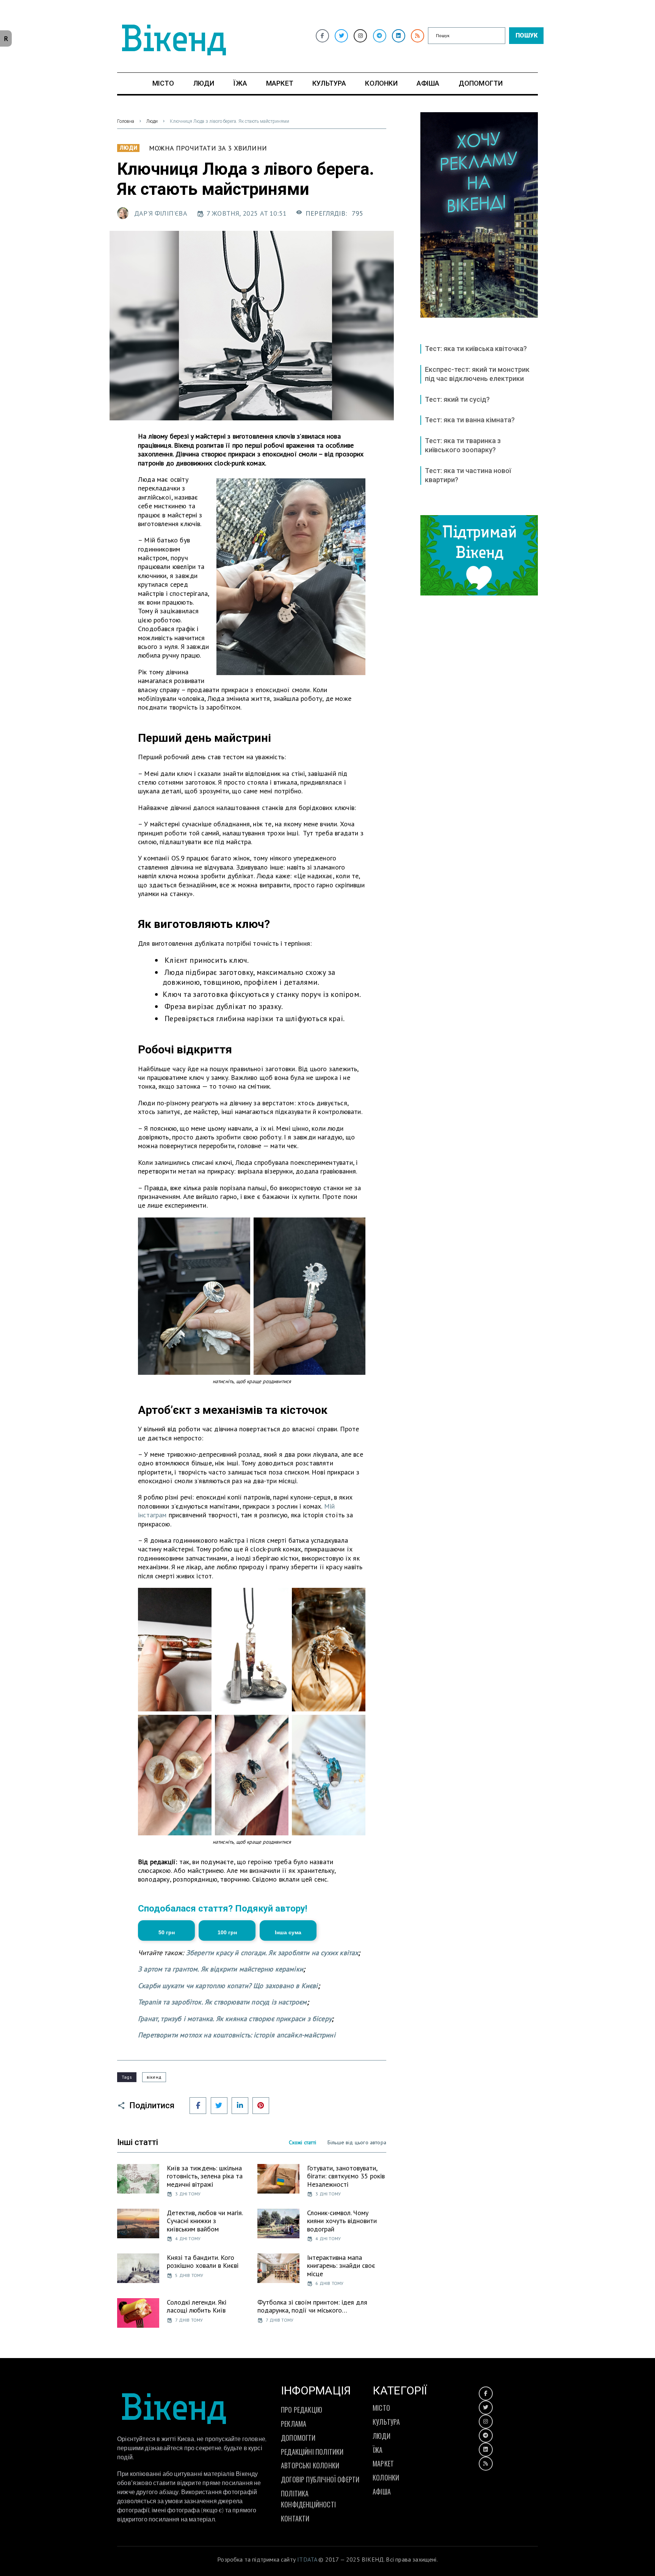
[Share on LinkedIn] (240, 2106)
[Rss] (418, 36)
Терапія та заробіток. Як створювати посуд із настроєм (223, 2002)
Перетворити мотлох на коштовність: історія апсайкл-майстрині (237, 2035)
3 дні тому (188, 2194)
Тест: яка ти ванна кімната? (470, 420)
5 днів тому (189, 2275)
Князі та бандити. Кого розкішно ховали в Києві (203, 2262)
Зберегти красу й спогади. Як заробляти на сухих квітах (272, 1953)
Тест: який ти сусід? (457, 399)
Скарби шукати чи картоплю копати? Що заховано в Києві (228, 1986)
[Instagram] (360, 36)
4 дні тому (188, 2238)
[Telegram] (380, 36)
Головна (126, 121)
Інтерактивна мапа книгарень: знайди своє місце (341, 2266)
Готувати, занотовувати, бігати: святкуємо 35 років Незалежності (346, 2176)
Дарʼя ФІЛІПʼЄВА (161, 213)
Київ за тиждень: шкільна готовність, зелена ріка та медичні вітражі (205, 2176)
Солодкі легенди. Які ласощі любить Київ (197, 2306)
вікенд (154, 2077)
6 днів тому (329, 2283)
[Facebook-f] (322, 36)
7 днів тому (189, 2320)
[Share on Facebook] (198, 2106)
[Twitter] (341, 36)
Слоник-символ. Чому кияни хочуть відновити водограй (342, 2221)
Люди (152, 121)
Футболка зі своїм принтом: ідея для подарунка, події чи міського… (312, 2306)
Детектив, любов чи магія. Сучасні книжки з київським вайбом (205, 2221)
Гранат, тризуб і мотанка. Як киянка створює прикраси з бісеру (235, 2019)
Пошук (527, 35)
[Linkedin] (399, 36)
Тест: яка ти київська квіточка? (476, 349)
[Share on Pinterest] (261, 2106)
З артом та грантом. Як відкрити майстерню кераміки (221, 1969)
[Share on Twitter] (219, 2106)
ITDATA (307, 2559)
